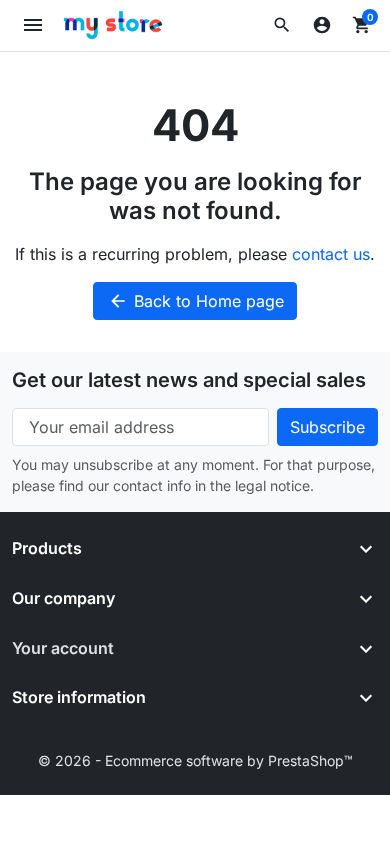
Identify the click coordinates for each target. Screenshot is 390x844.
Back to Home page (196, 301)
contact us (331, 254)
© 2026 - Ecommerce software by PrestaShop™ (195, 760)
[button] (282, 25)
